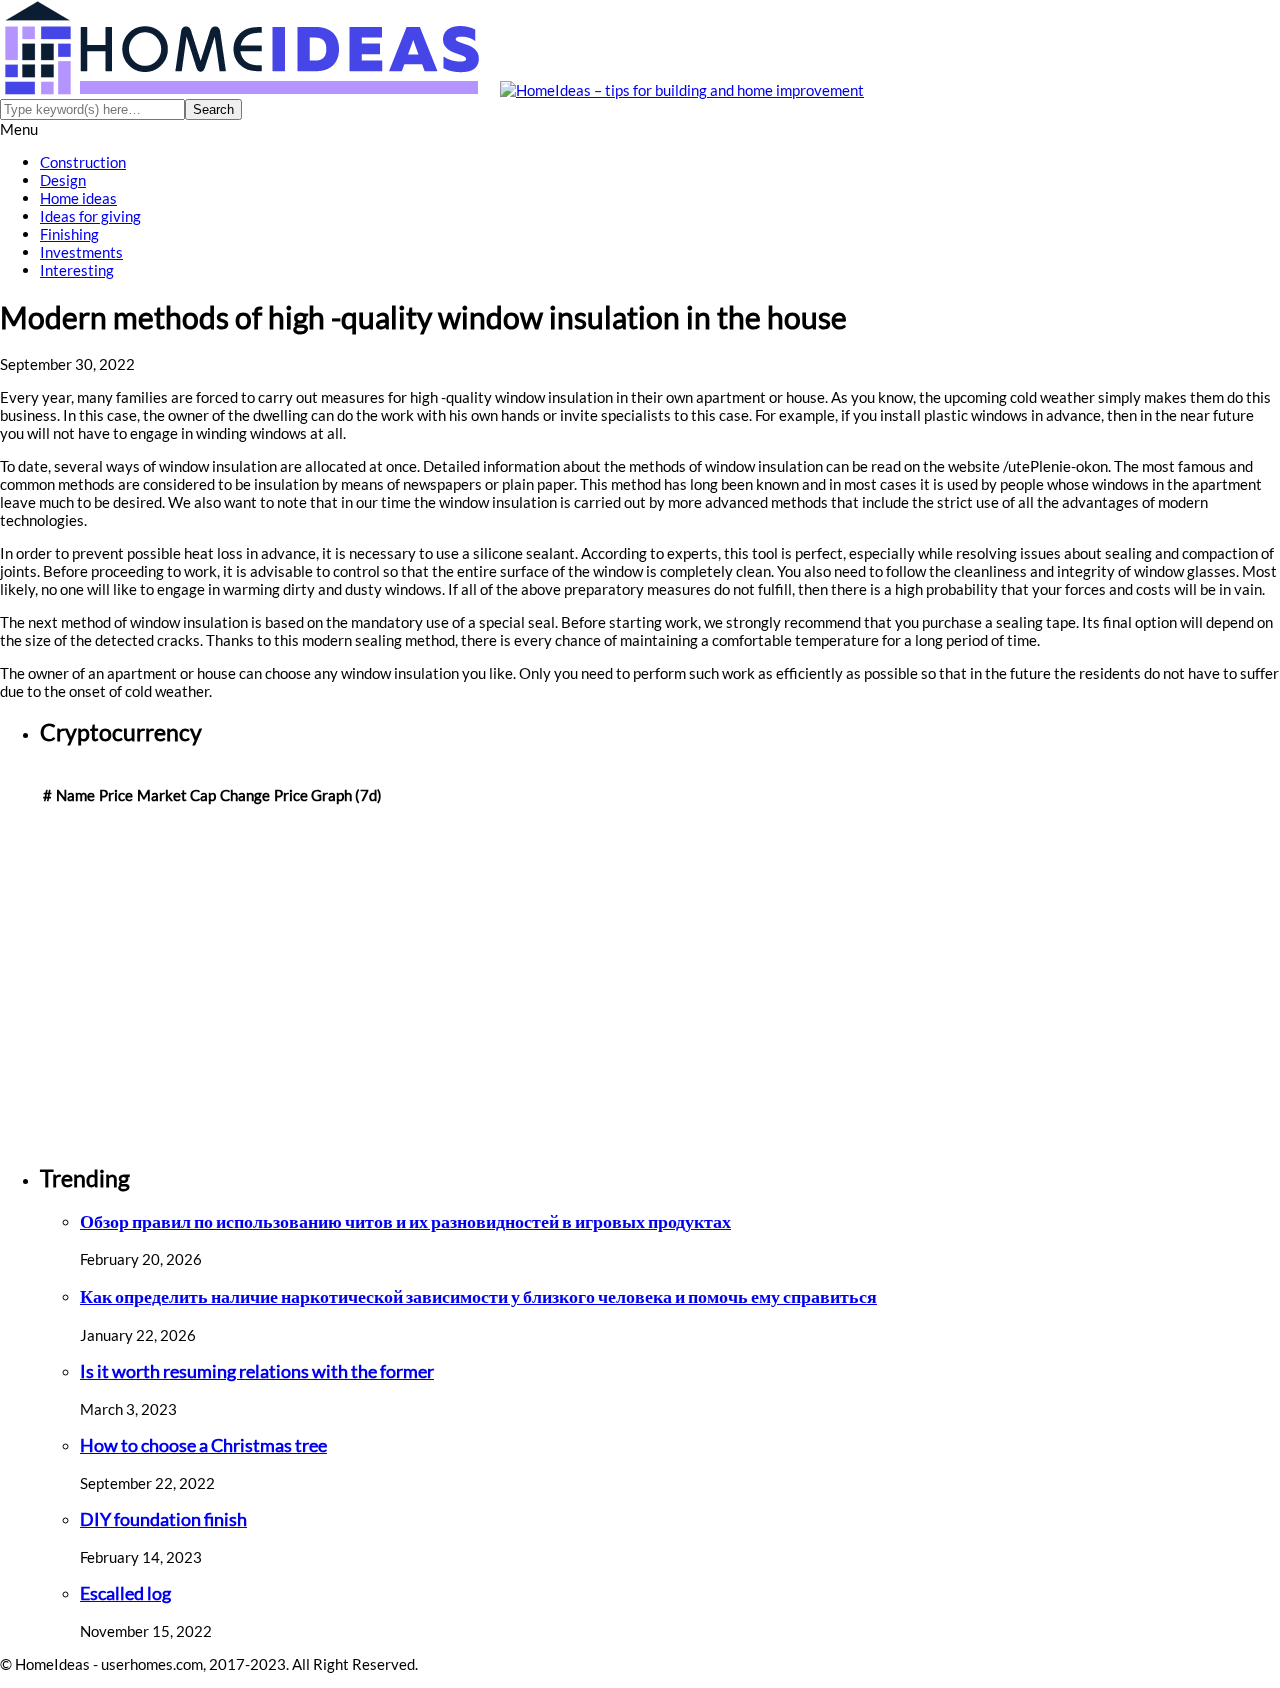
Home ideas (78, 198)
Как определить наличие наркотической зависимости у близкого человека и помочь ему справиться (478, 1296)
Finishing (69, 234)
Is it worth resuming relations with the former (257, 1371)
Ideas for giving (90, 216)
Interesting (77, 270)
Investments (81, 252)
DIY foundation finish (163, 1519)
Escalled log (125, 1593)
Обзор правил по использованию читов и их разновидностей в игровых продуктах (405, 1221)
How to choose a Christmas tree (203, 1445)
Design (63, 180)
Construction (83, 162)
